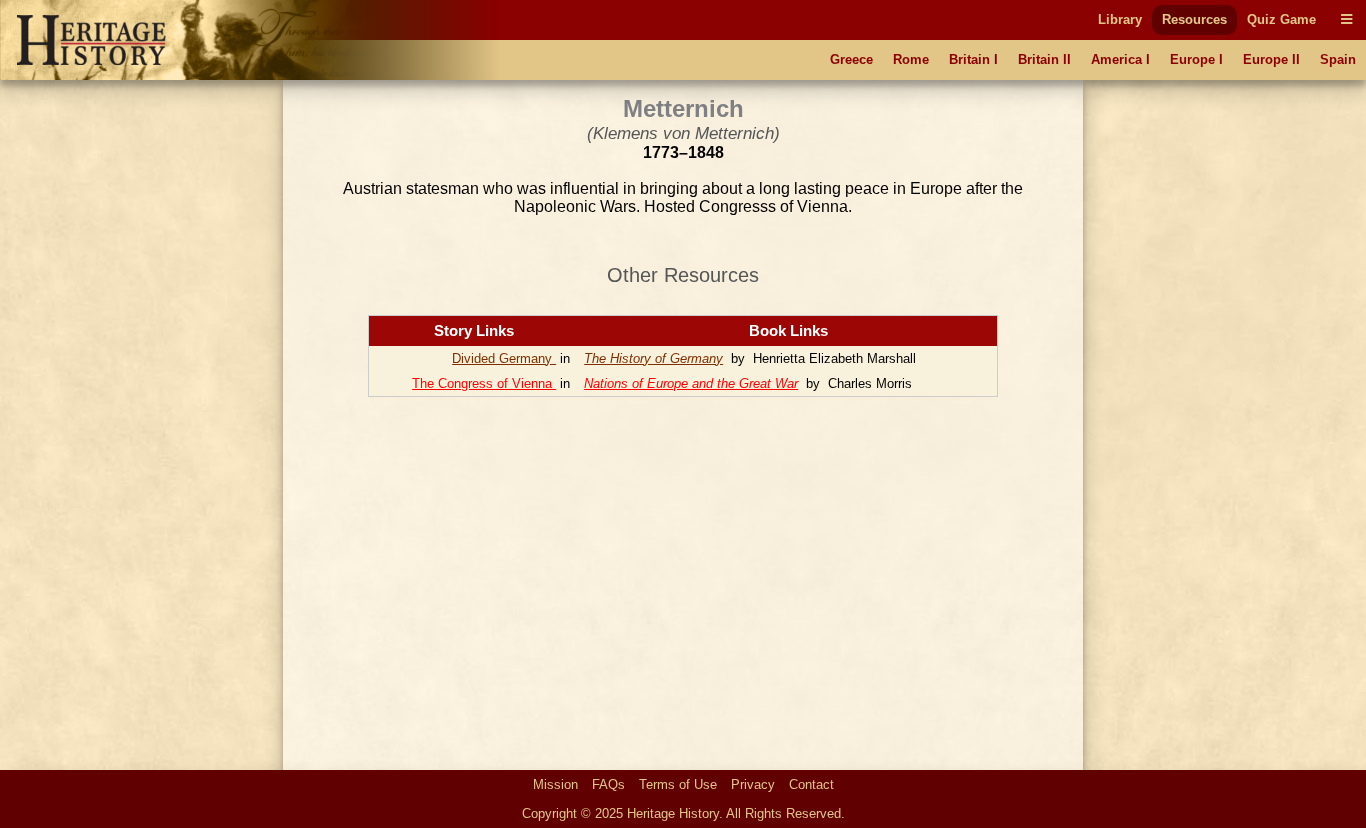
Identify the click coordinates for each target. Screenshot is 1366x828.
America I (1120, 59)
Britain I (973, 59)
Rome (911, 59)
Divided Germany (504, 358)
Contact (811, 784)
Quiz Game (1281, 19)
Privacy (753, 784)
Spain (1338, 59)
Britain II (1044, 59)
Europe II (1271, 59)
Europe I (1196, 59)
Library (1120, 19)
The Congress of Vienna (484, 383)
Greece (851, 59)
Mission (555, 784)
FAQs (608, 784)
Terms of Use (678, 784)
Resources (1194, 19)
